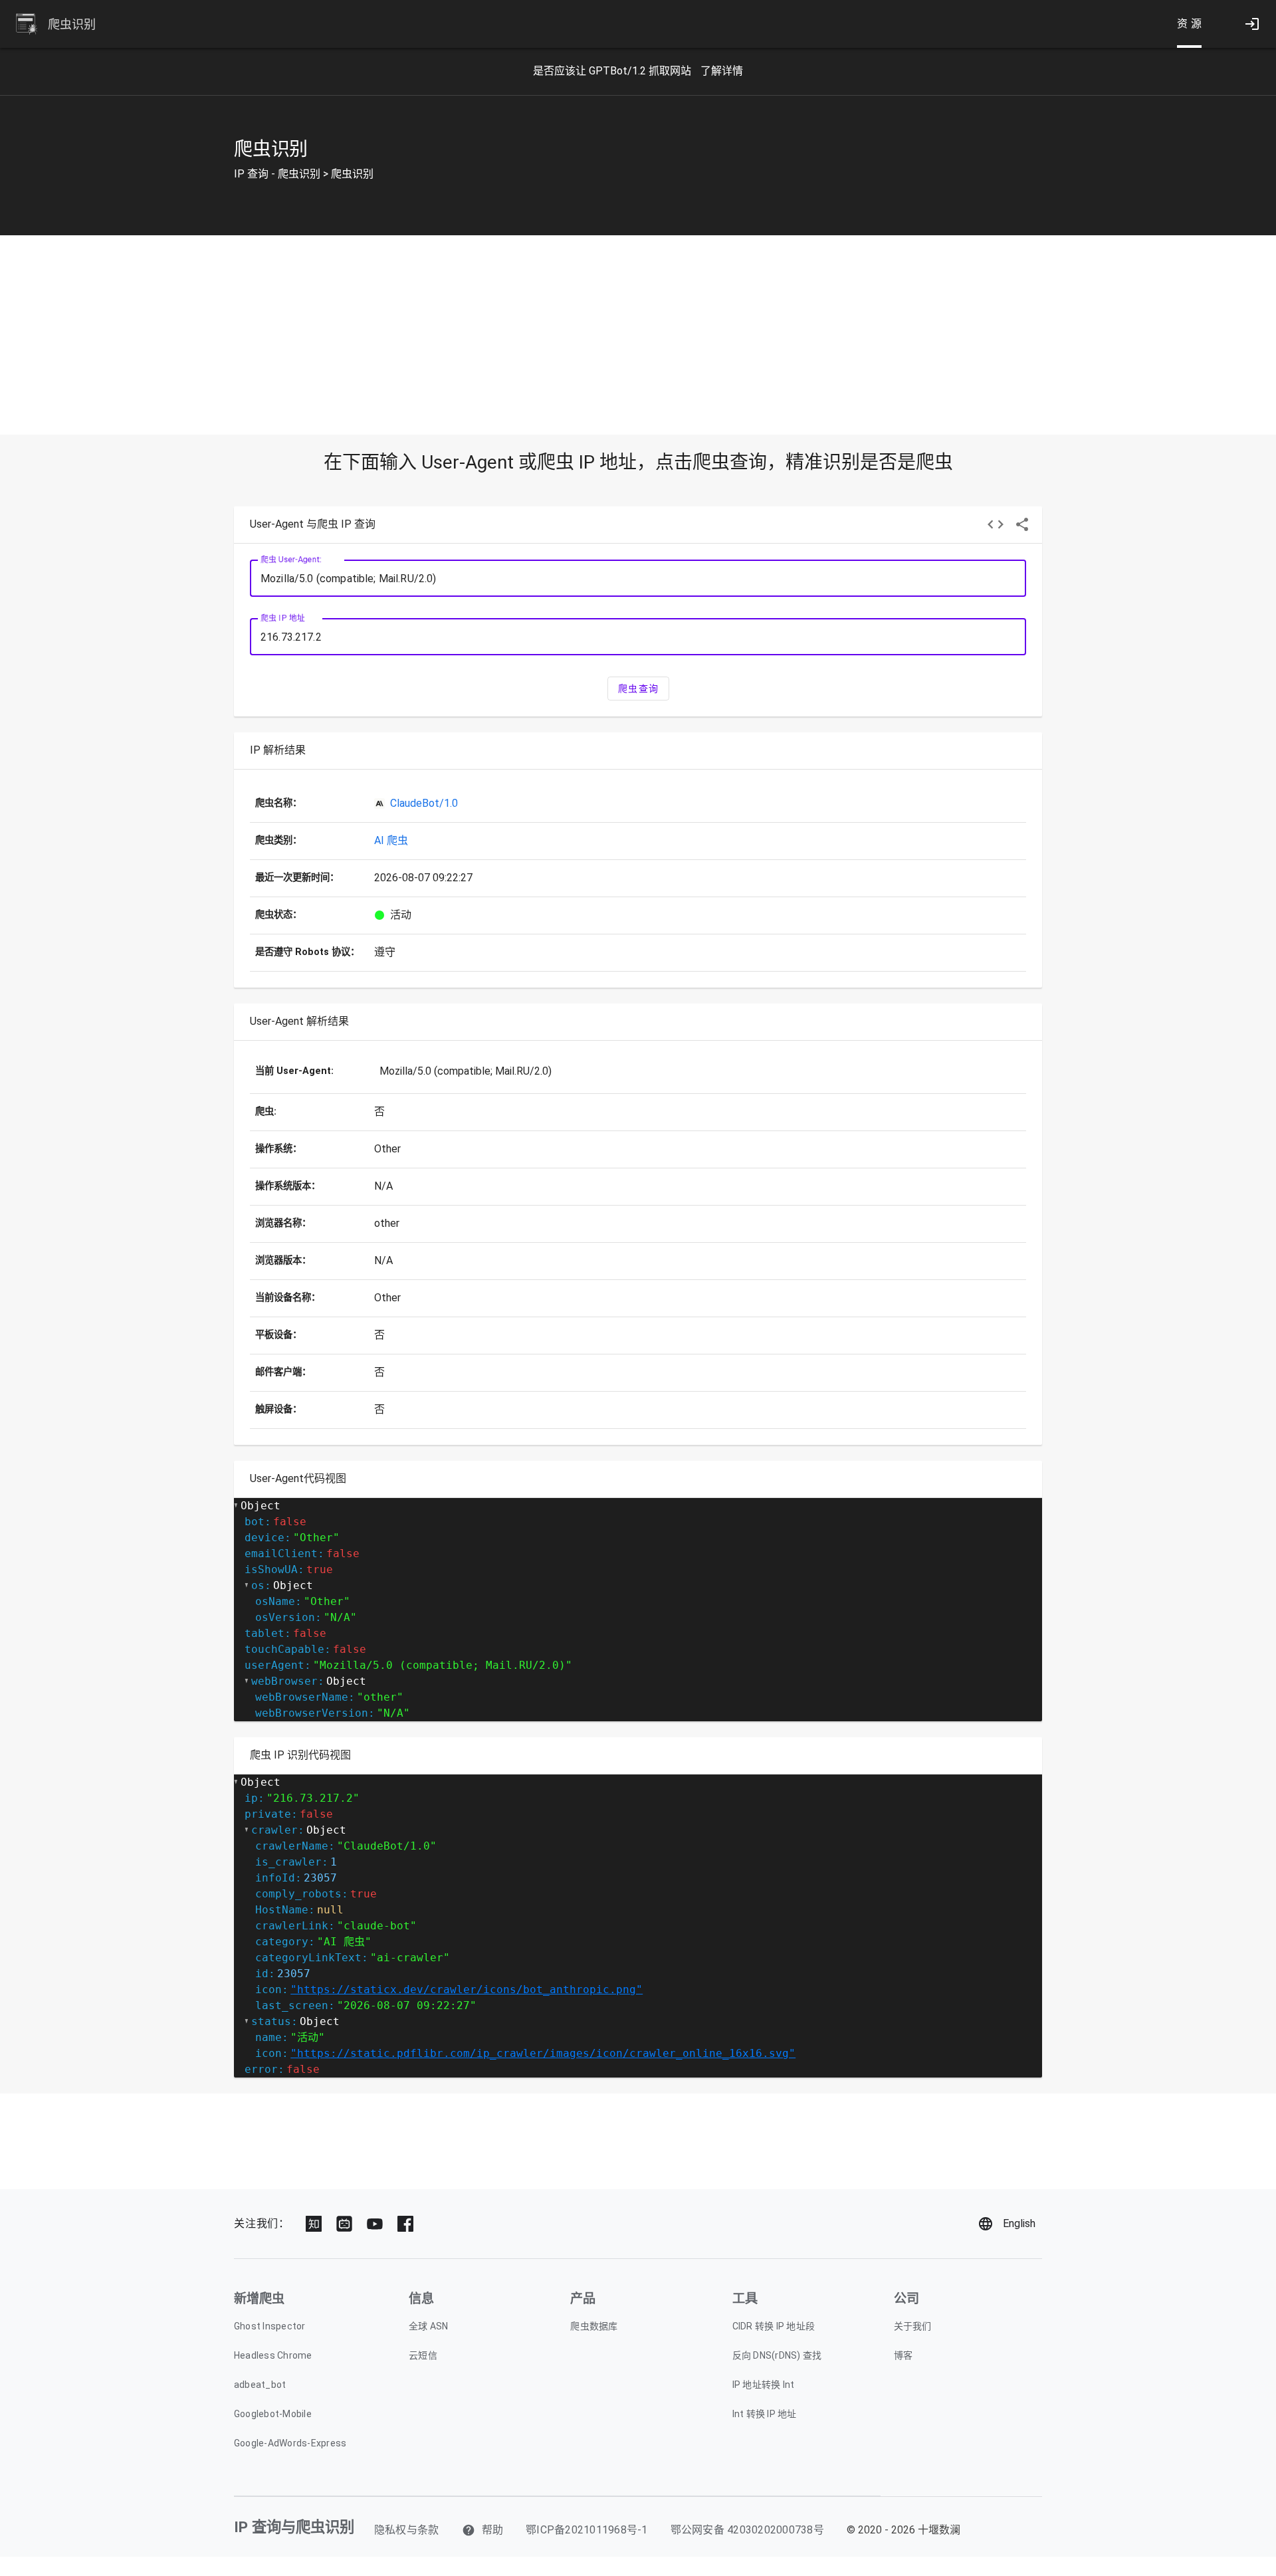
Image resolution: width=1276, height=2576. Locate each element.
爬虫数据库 (594, 2326)
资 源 (1190, 24)
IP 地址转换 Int (764, 2385)
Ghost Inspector (270, 2326)
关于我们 (913, 2326)
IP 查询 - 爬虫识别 (277, 174)
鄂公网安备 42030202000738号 (747, 2530)
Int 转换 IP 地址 (765, 2414)
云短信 (423, 2355)
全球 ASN (429, 2326)
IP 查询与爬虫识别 (294, 2527)
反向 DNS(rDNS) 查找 (777, 2355)
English (1019, 2223)
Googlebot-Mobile (273, 2414)
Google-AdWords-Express (290, 2443)
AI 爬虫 (391, 840)
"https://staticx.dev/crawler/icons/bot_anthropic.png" (467, 1989)
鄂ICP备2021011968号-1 (587, 2530)
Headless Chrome (273, 2355)
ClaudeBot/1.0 (424, 803)
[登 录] (1252, 24)
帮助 (491, 2530)
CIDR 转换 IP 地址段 (774, 2326)
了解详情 (722, 71)
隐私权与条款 (407, 2530)
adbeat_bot (260, 2385)
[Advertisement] (638, 335)
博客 (904, 2355)
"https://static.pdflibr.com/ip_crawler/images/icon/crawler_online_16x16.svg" (543, 2053)
